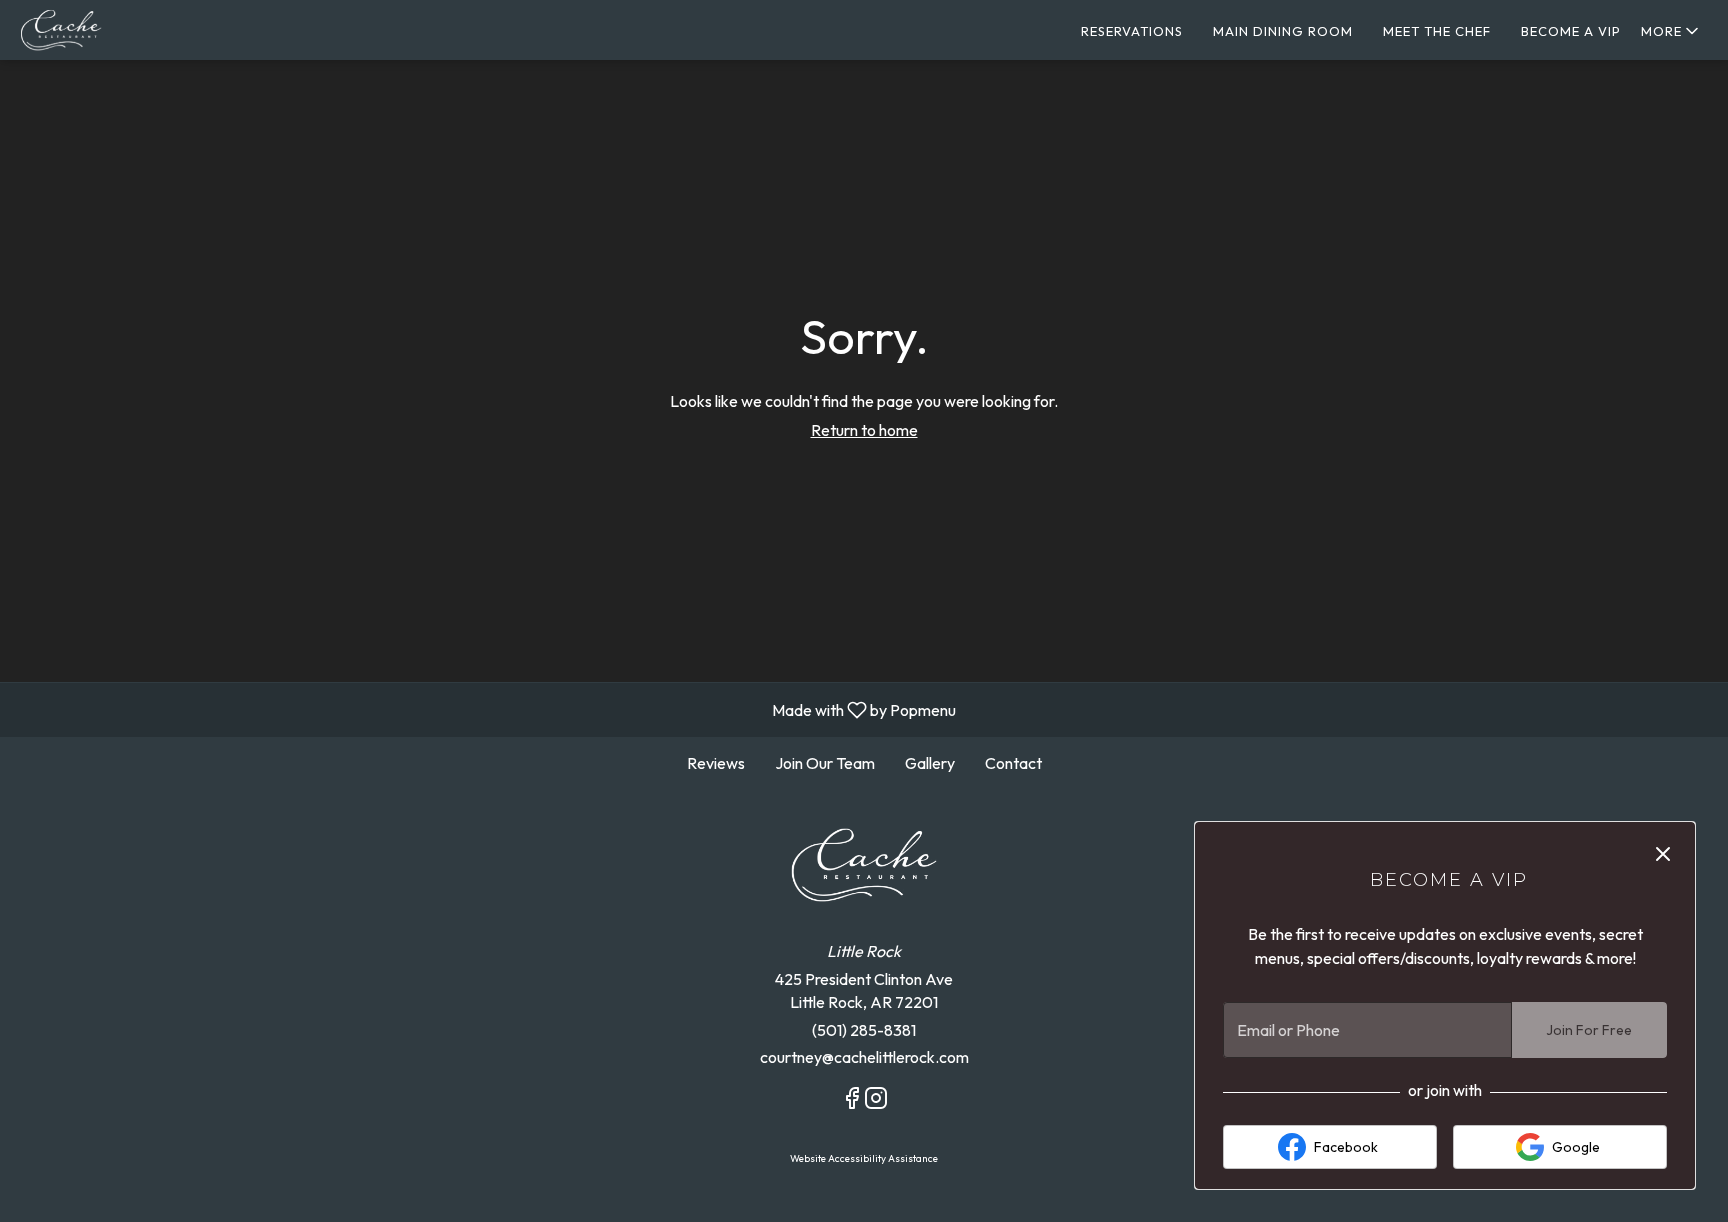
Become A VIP (1571, 31)
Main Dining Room (1283, 31)
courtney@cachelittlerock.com (864, 1057)
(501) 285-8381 (864, 1030)
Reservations (1132, 31)
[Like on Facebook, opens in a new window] (852, 1101)
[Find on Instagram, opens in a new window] (876, 1101)
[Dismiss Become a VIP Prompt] (1663, 854)
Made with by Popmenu (485, 709)
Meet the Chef (1437, 31)
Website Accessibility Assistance (864, 1158)
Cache (864, 865)
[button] (1671, 31)
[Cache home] (106, 30)
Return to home (864, 430)
